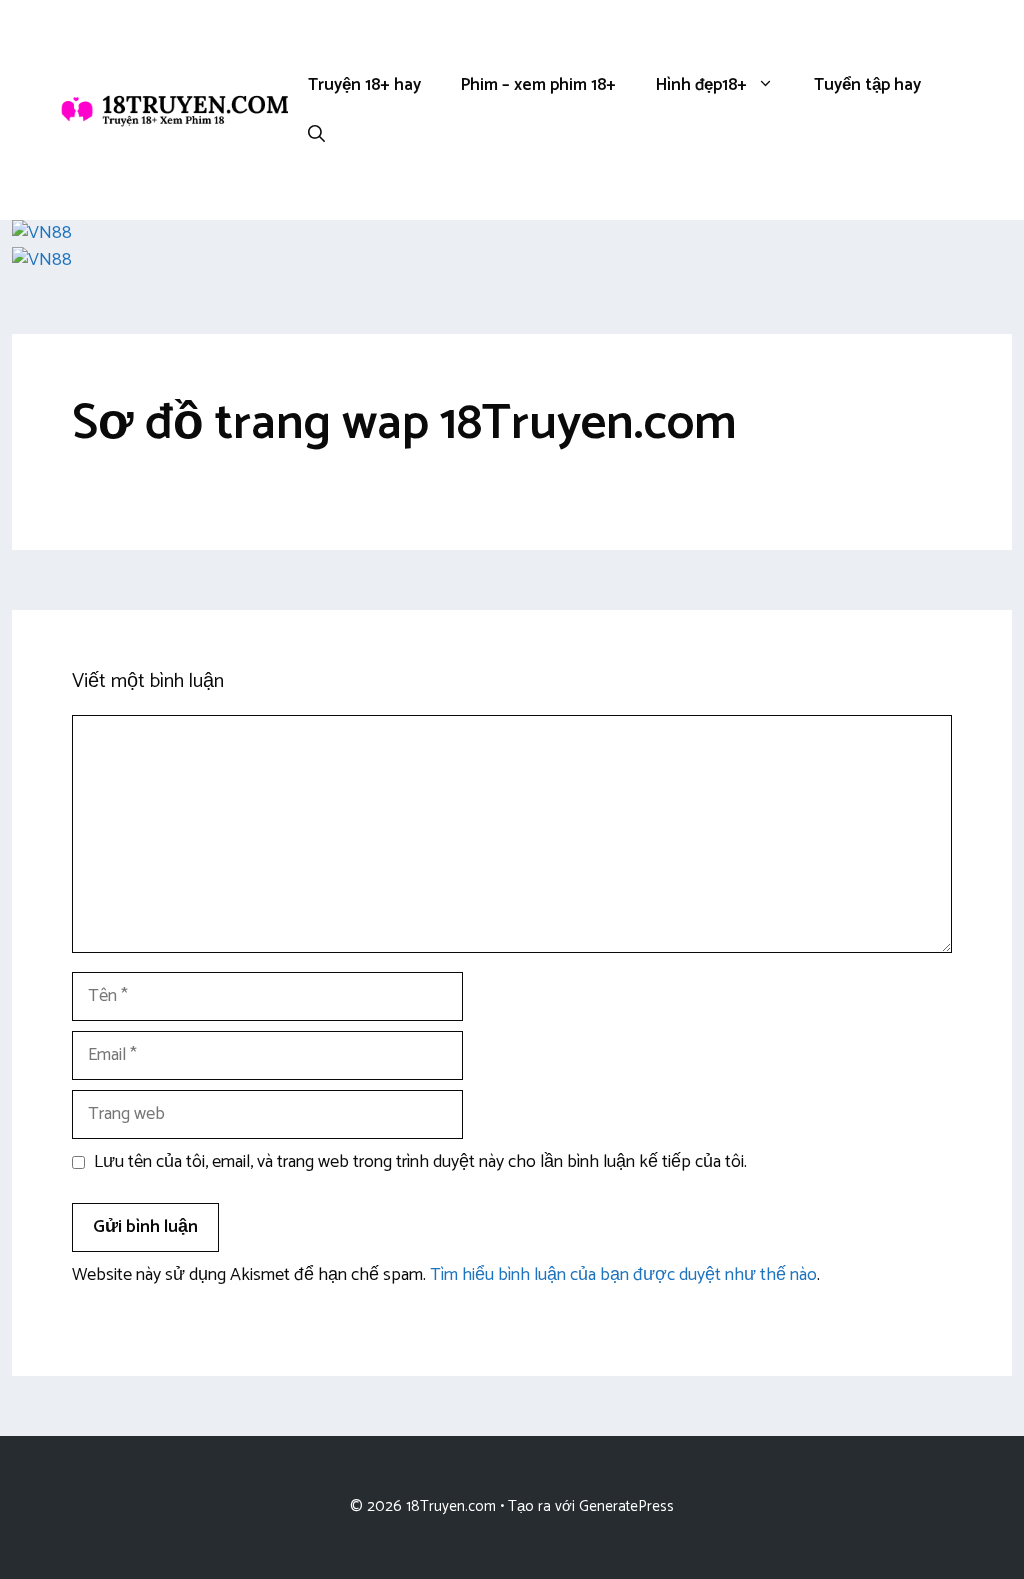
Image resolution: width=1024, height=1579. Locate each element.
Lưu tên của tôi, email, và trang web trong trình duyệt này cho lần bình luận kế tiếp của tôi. (420, 1162)
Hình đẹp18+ (701, 85)
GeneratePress (626, 1506)
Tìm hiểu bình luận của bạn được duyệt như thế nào (623, 1275)
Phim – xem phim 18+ (538, 85)
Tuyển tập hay (867, 85)
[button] (316, 135)
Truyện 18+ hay (364, 85)
